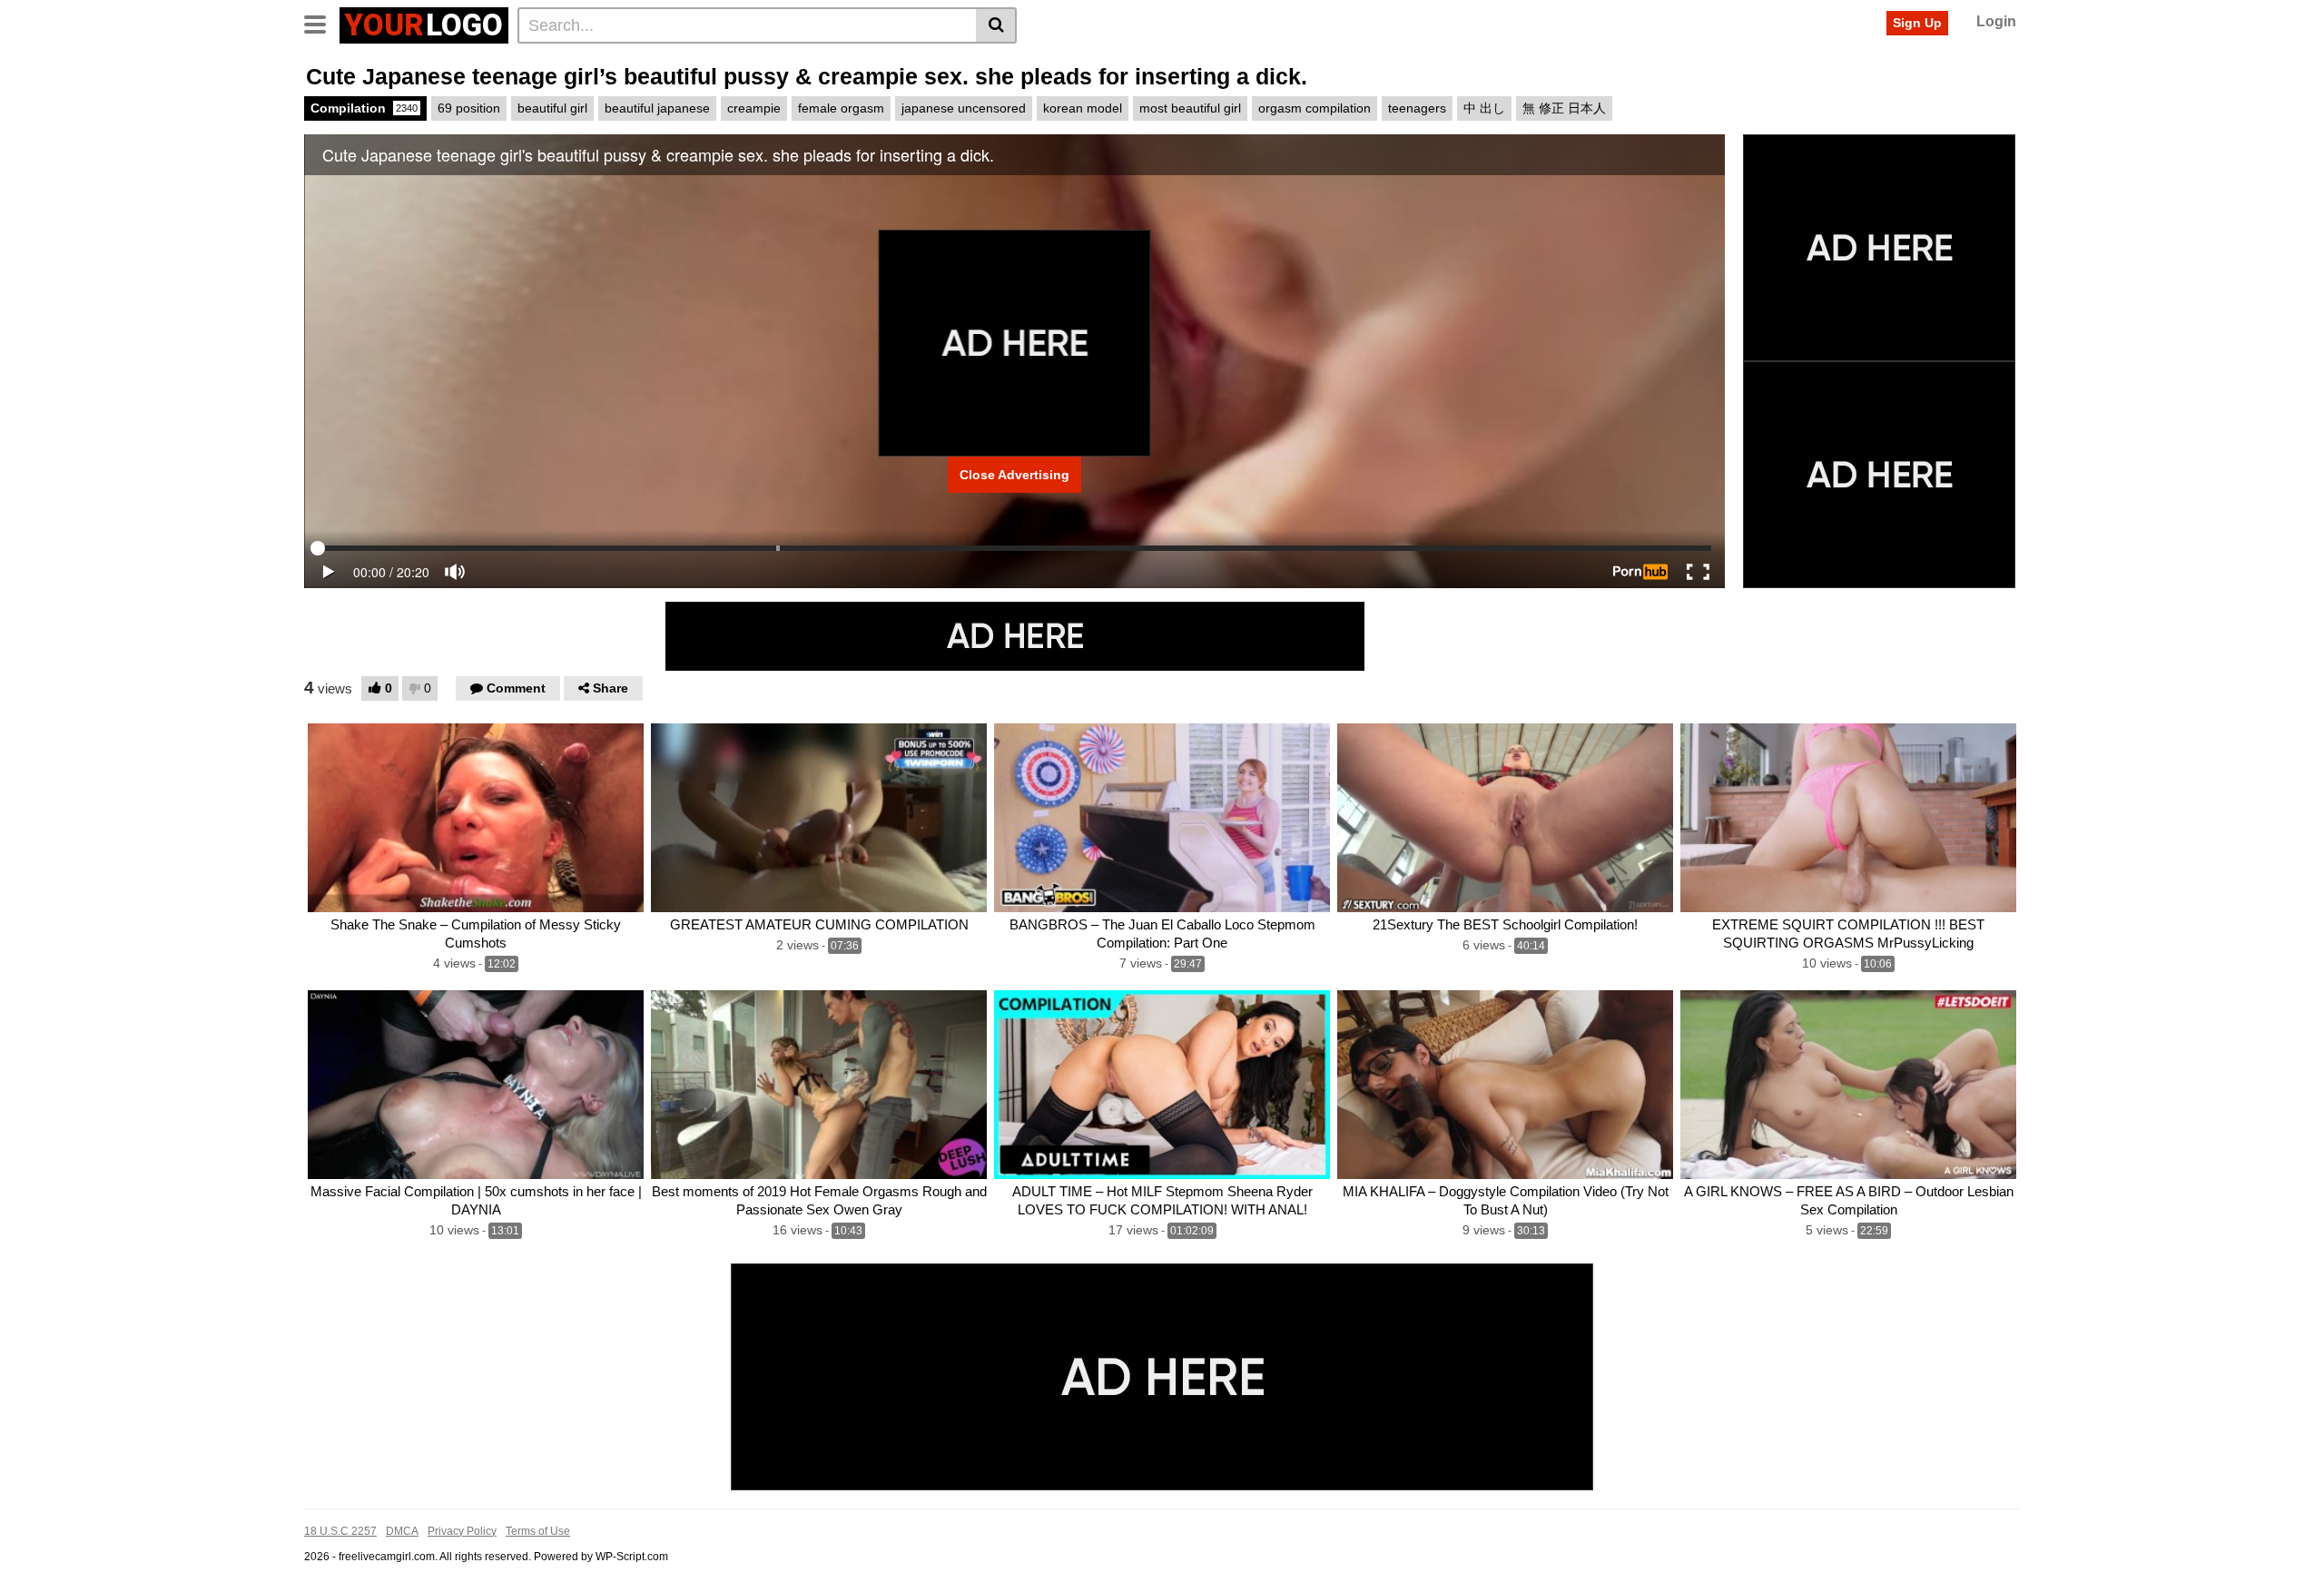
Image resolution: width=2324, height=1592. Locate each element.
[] (996, 25)
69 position (469, 108)
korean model (1083, 108)
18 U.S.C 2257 (340, 1531)
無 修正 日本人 (1564, 108)
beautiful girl (552, 108)
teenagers (1417, 108)
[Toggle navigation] (322, 23)
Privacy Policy (462, 1531)
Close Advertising (1014, 475)
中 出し (1484, 108)
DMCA (402, 1531)
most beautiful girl (1190, 108)
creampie (754, 108)
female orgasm (841, 108)
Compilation (364, 108)
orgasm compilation (1315, 108)
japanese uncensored (964, 108)
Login (1996, 21)
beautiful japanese (657, 108)
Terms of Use (538, 1531)
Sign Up (1917, 23)
